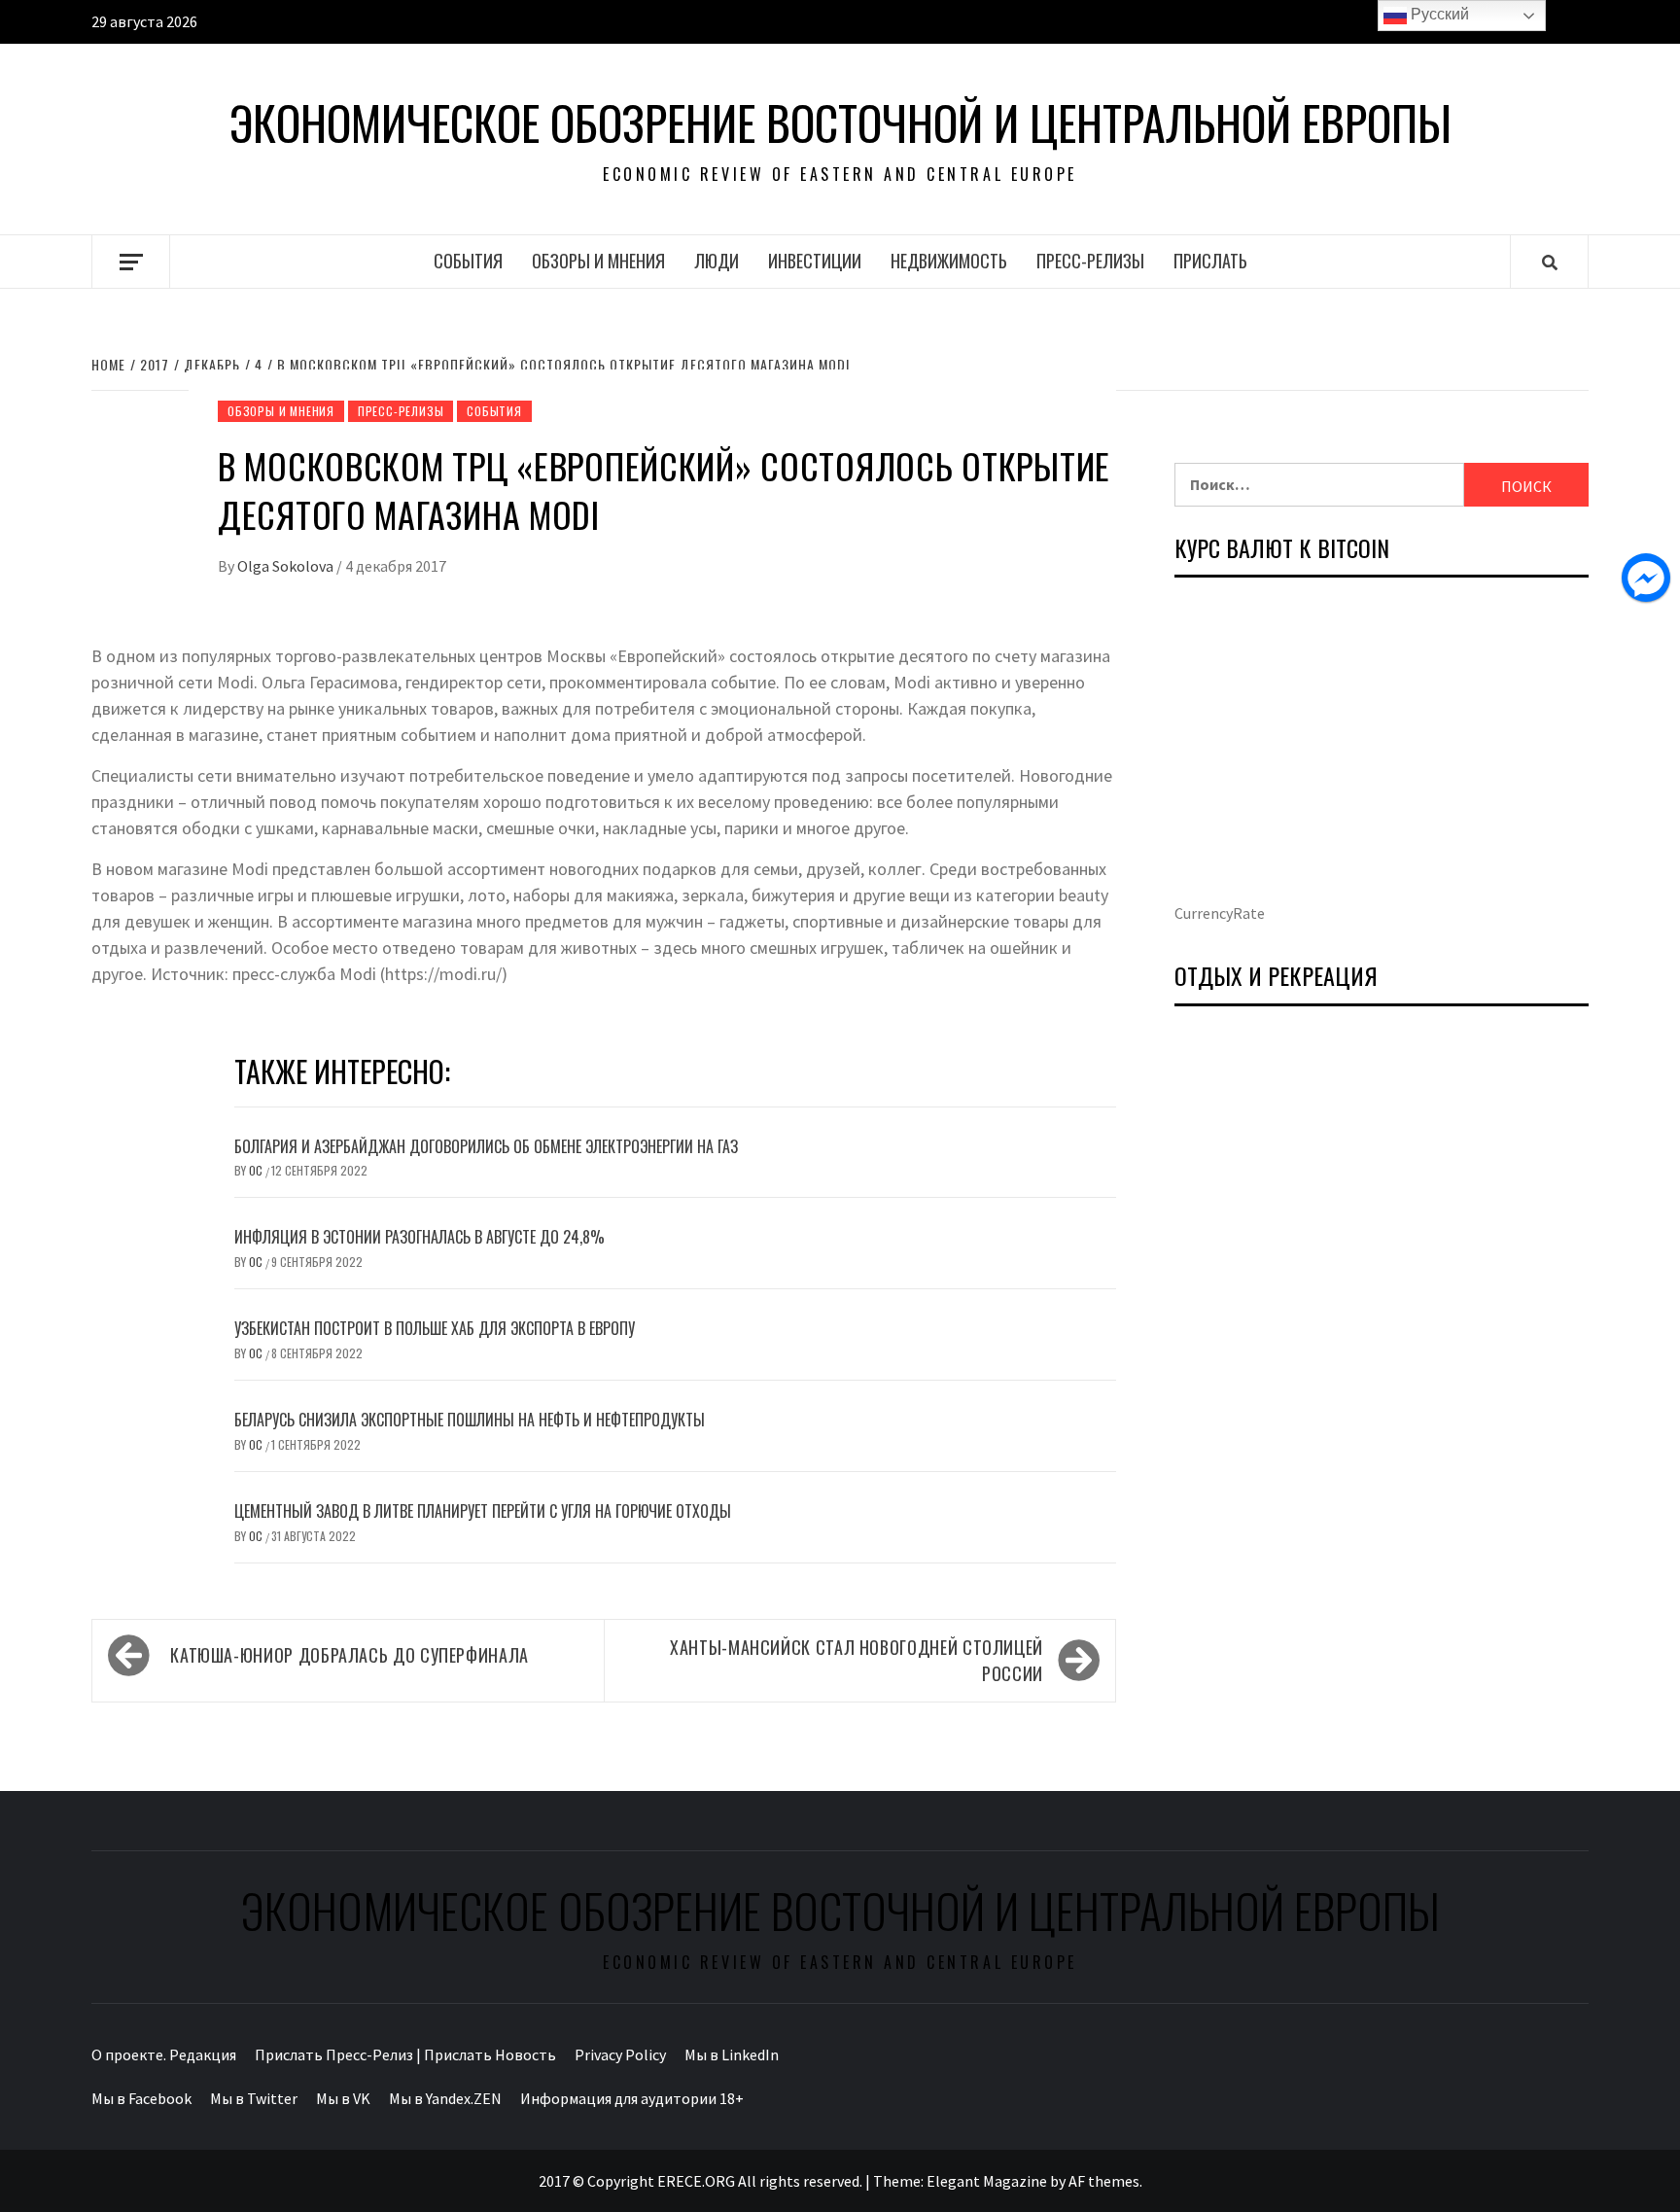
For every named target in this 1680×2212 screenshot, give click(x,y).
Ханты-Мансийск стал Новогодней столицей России (857, 1660)
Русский (1438, 14)
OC (257, 1170)
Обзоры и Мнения (598, 261)
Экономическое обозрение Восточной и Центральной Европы (840, 123)
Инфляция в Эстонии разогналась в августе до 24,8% (420, 1237)
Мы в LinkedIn (732, 2054)
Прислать (1210, 261)
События (468, 261)
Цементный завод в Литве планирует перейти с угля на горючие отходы (483, 1511)
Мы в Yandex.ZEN (445, 2098)
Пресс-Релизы (1090, 261)
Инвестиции (815, 261)
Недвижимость (949, 261)
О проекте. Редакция (164, 2054)
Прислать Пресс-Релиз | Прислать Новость (405, 2054)
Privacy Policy (620, 2054)
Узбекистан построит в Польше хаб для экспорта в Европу (435, 1328)
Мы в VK (343, 2098)
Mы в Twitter (254, 2098)
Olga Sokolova (287, 566)
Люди (717, 261)
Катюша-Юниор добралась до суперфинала (350, 1655)
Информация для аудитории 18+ (632, 2098)
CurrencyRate (1220, 913)
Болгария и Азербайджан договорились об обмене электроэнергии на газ (486, 1146)
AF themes (1104, 2181)
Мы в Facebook (141, 2098)
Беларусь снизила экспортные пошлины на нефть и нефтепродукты (470, 1420)
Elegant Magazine (987, 2181)
